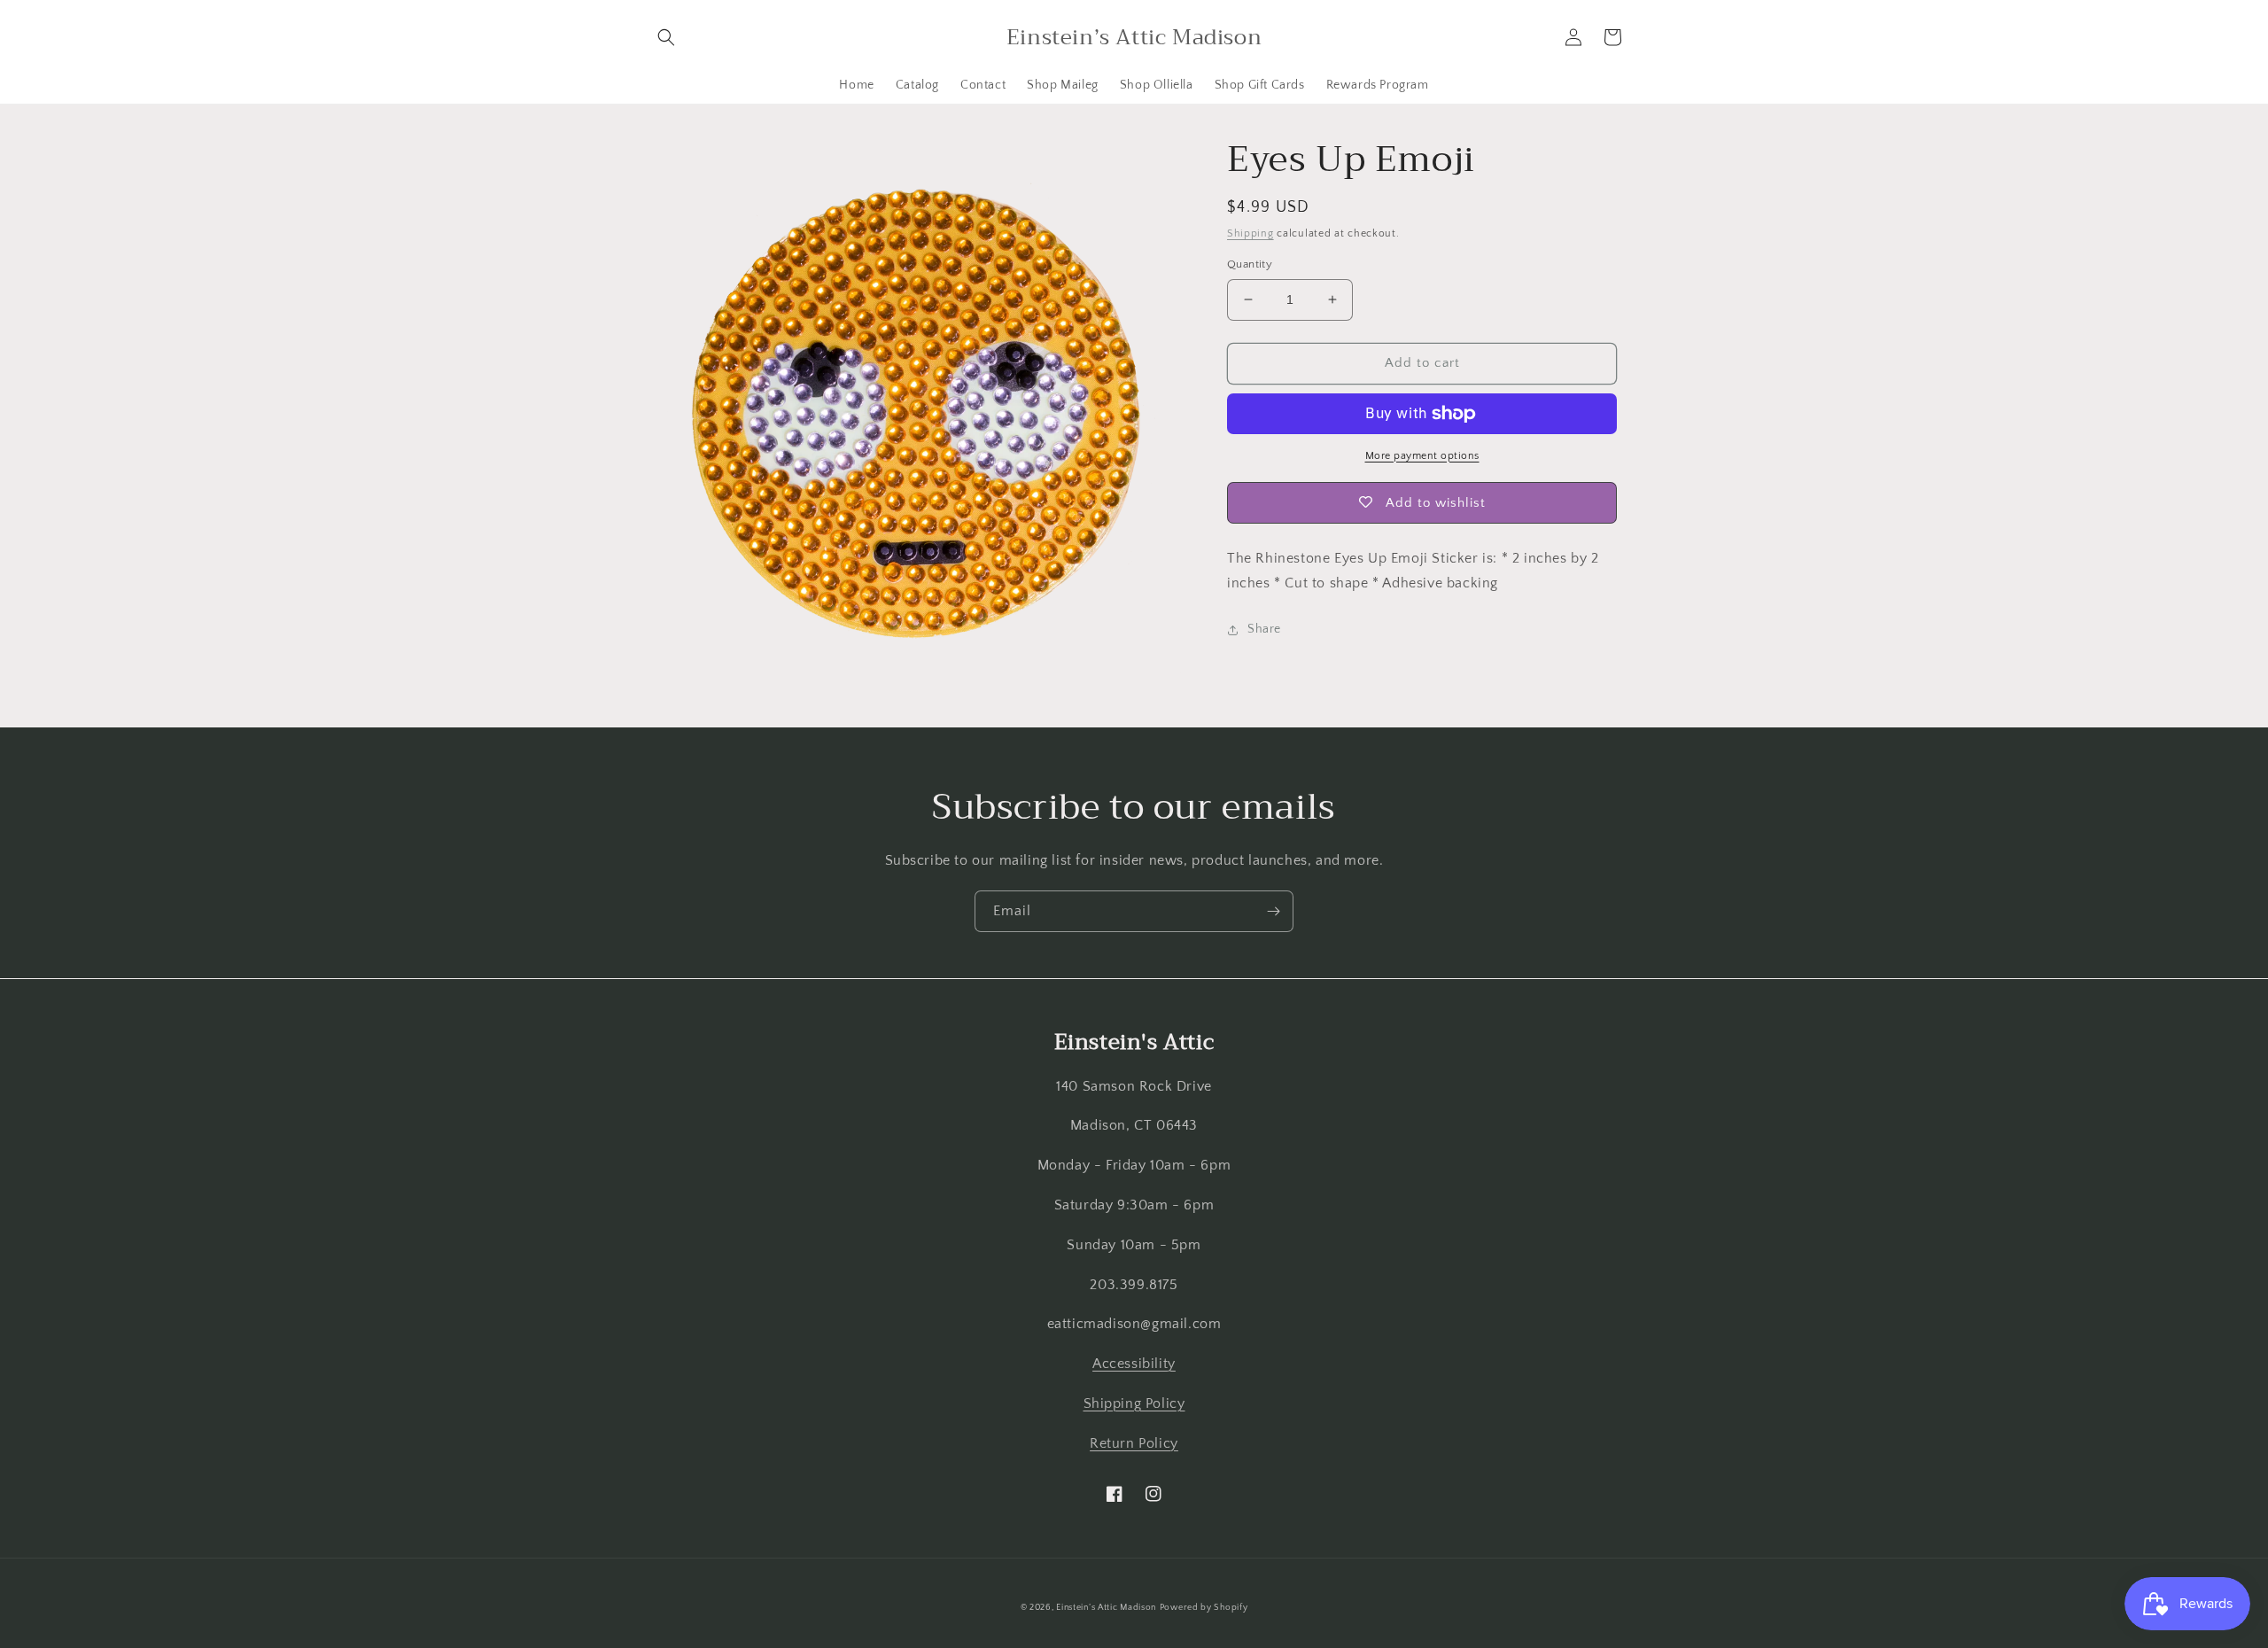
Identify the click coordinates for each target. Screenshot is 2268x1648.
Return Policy (1134, 1443)
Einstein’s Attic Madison (1106, 1608)
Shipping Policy (1134, 1403)
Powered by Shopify (1204, 1608)
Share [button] (1264, 629)
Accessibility (1134, 1364)
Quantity (1250, 264)
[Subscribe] (1273, 911)
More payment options (1422, 456)
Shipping (1251, 233)
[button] (666, 37)
